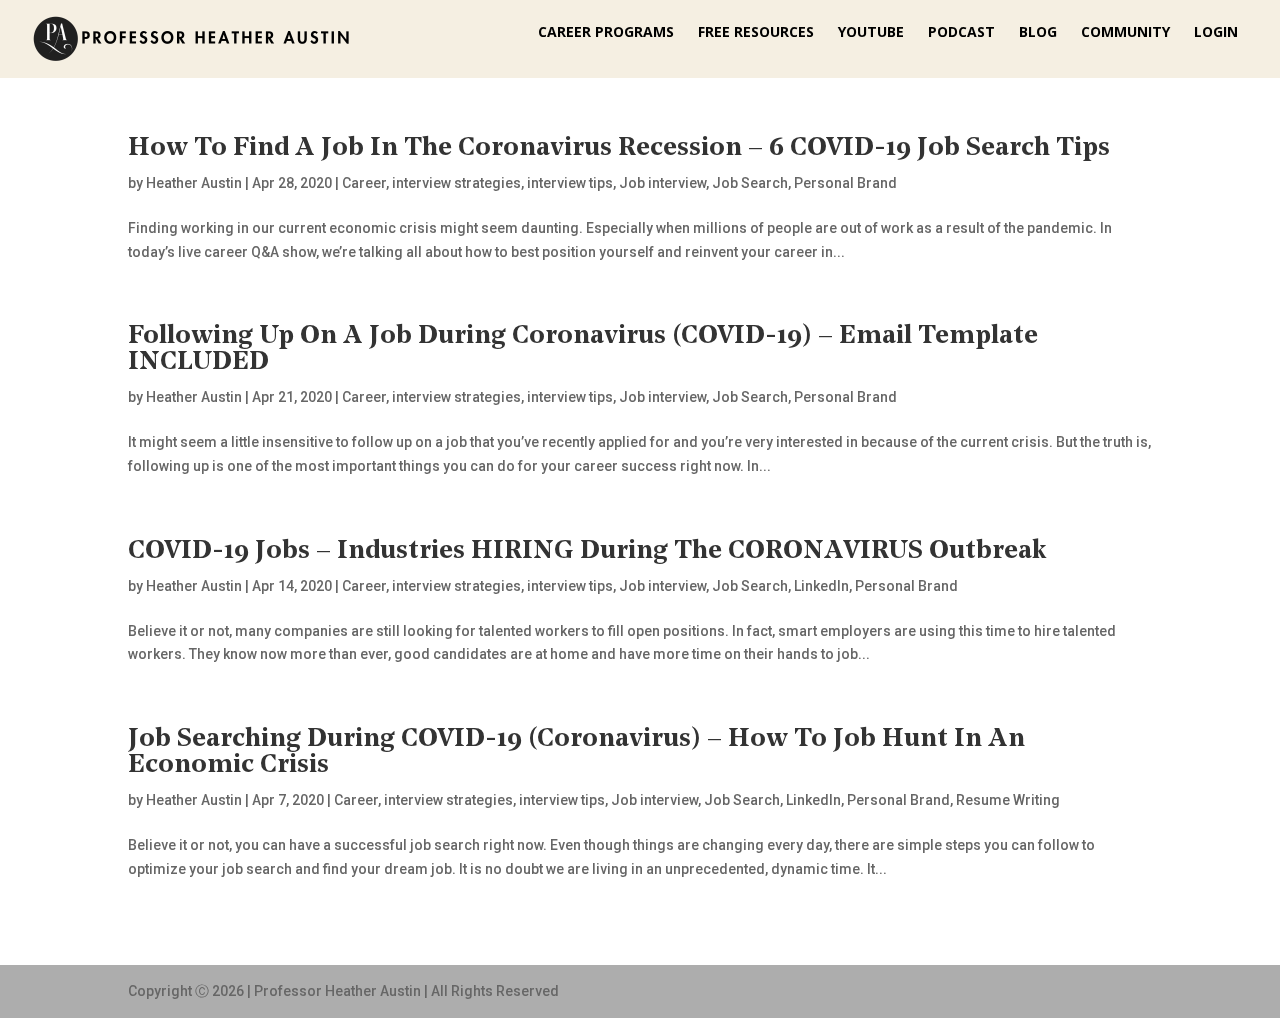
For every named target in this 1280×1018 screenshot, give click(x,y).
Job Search (750, 183)
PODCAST (961, 33)
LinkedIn (821, 586)
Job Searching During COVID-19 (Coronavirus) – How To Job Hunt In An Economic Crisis (576, 752)
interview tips (570, 183)
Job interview (662, 183)
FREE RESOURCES (756, 33)
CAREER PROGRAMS (606, 33)
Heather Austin (194, 183)
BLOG (1038, 33)
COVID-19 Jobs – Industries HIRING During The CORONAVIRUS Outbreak (587, 551)
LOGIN (1216, 33)
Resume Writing (1008, 800)
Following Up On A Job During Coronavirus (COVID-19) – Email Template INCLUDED (583, 349)
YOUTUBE (871, 33)
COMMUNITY (1125, 33)
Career (364, 183)
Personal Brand (845, 183)
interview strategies (456, 183)
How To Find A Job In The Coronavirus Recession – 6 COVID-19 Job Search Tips (619, 148)
